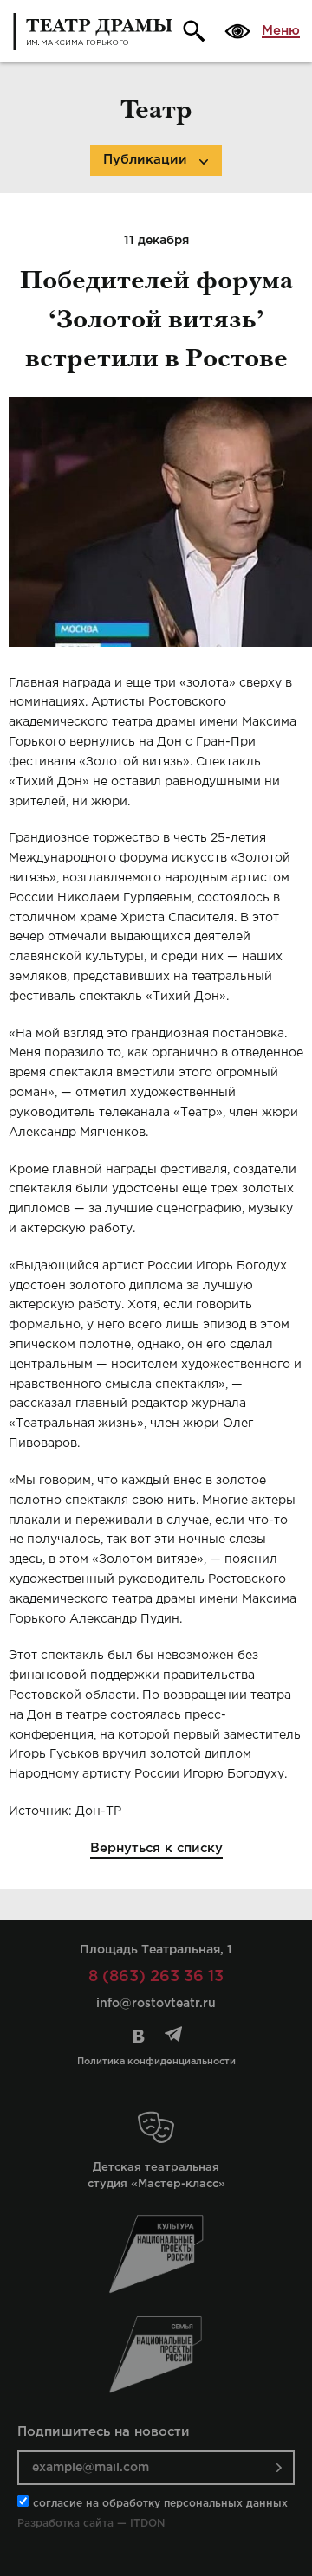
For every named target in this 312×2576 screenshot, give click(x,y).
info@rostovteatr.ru (156, 2004)
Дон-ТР (98, 1811)
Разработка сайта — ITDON (91, 2524)
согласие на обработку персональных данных (160, 2504)
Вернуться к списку (156, 1848)
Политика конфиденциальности (156, 2062)
